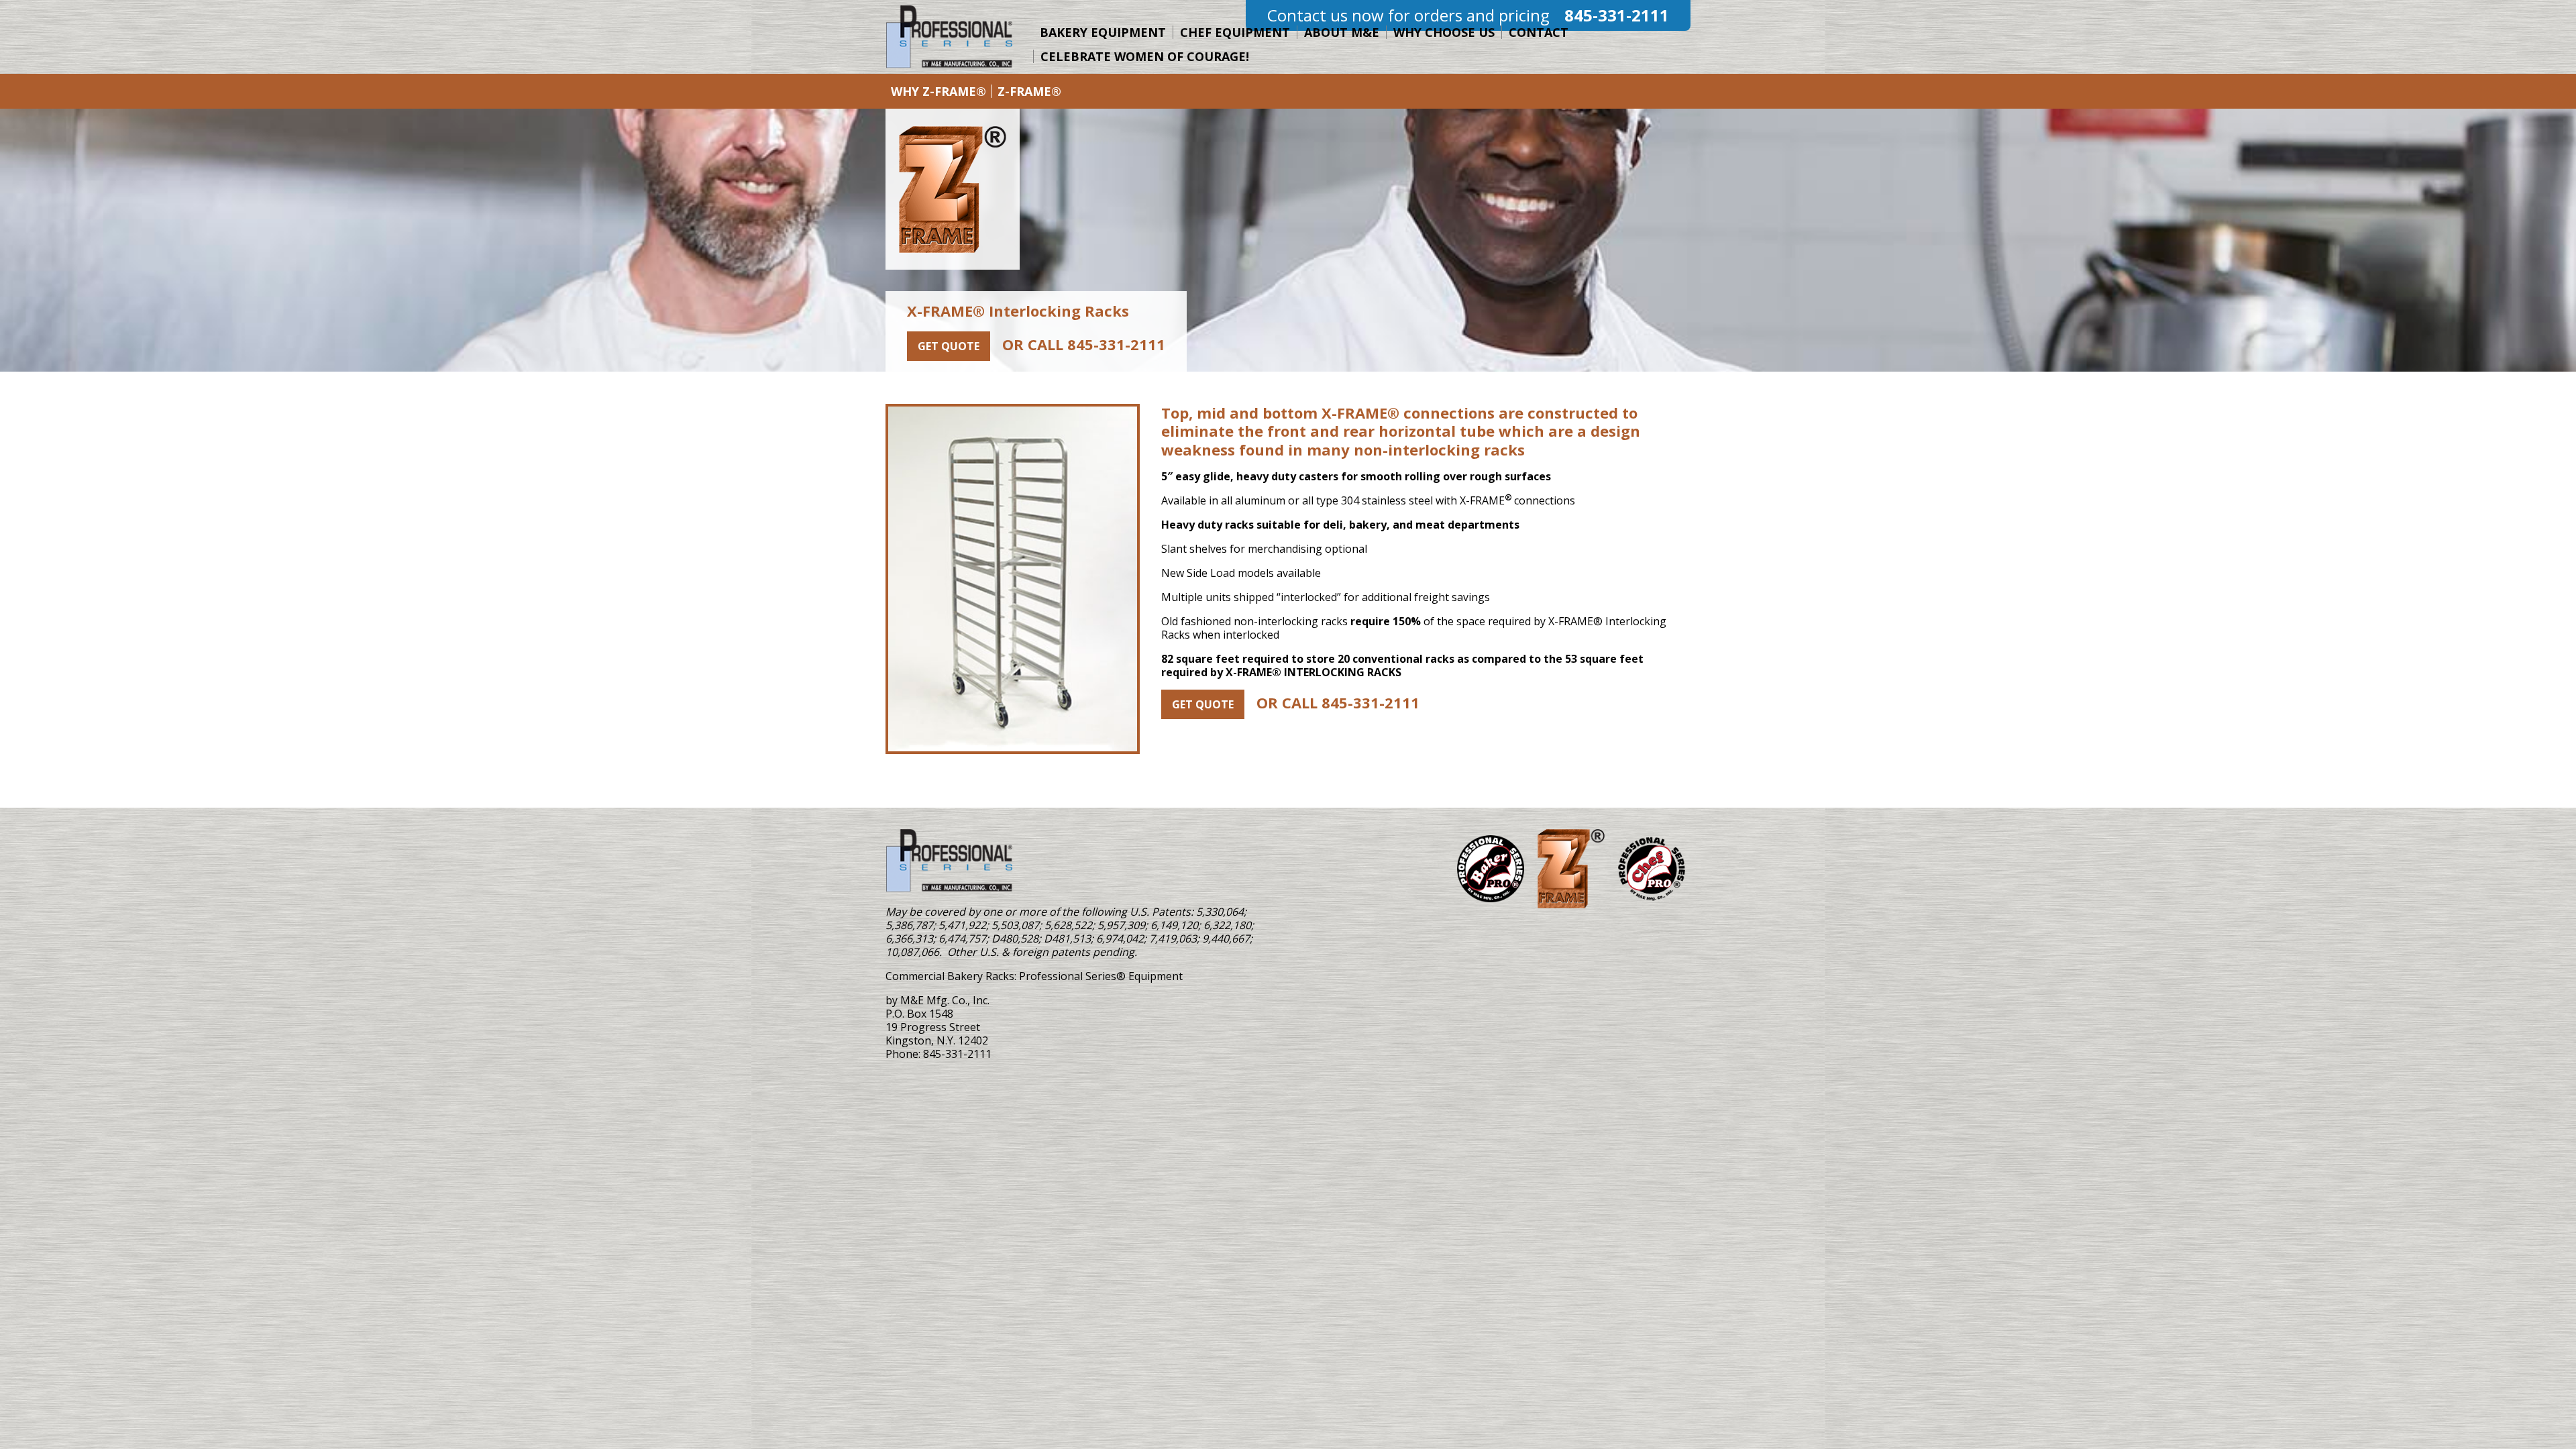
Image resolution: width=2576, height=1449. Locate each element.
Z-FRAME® (1029, 91)
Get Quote (949, 346)
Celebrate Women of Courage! (1145, 56)
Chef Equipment (1235, 32)
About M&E (1342, 32)
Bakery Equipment (1103, 32)
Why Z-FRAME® (938, 91)
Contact (1539, 32)
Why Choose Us (1444, 32)
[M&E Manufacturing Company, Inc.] (949, 861)
